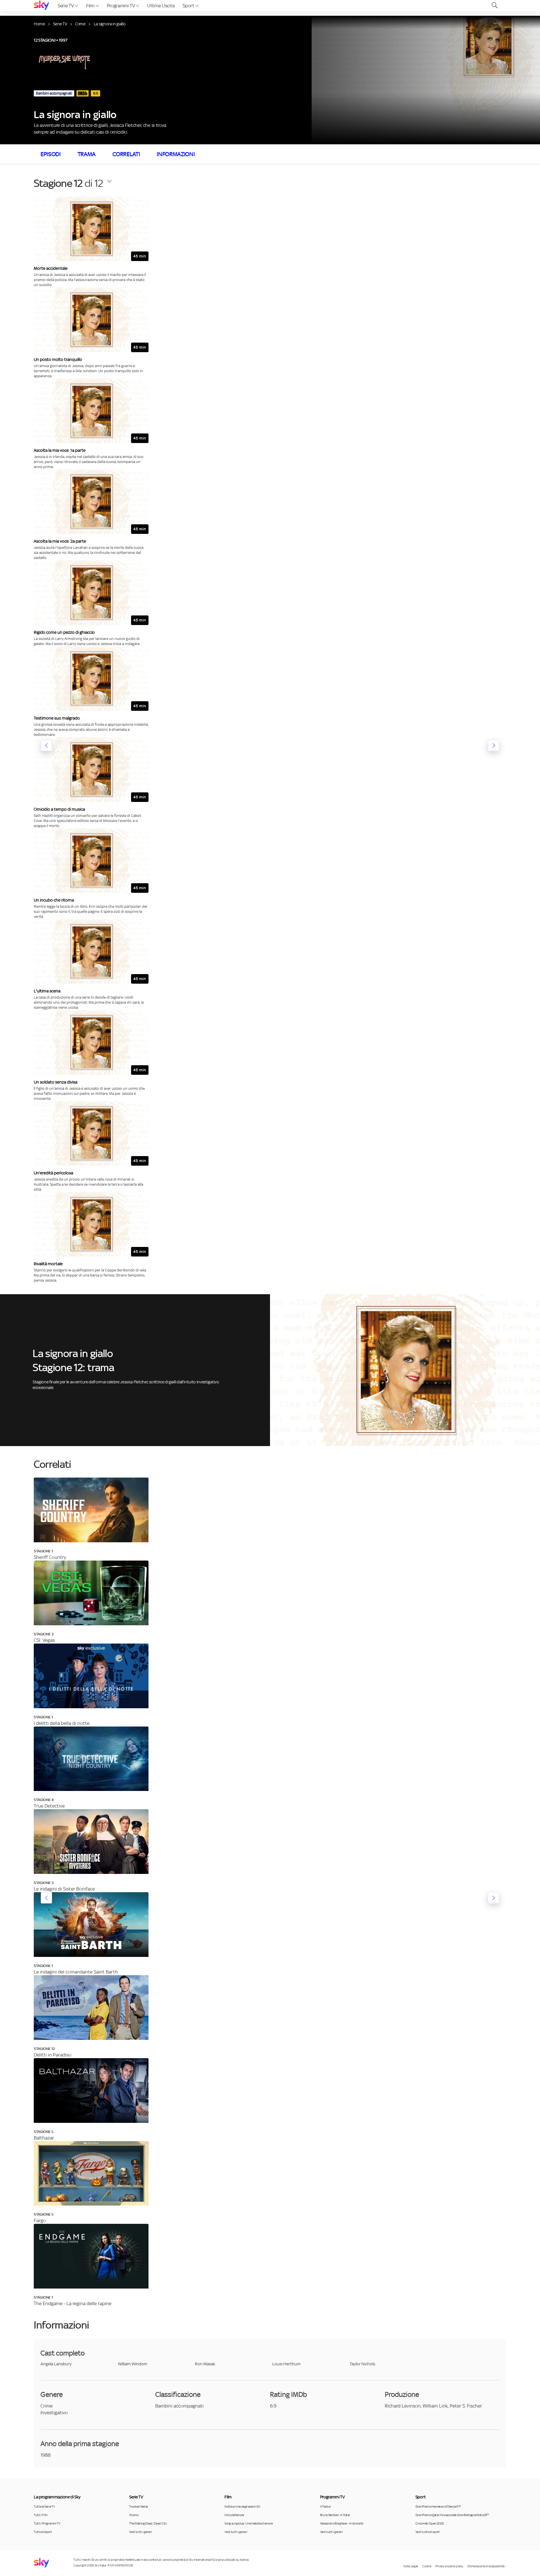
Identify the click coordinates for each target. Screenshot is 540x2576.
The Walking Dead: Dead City (148, 2523)
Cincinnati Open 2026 (430, 2523)
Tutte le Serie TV (44, 2507)
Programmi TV (121, 6)
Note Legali (411, 2566)
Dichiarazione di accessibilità (486, 2566)
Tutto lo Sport (43, 2532)
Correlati (126, 154)
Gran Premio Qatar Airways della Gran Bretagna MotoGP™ (452, 2515)
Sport (189, 6)
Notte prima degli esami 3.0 (242, 2507)
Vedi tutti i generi (140, 2532)
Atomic (134, 2515)
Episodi (51, 154)
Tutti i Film (41, 2515)
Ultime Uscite (161, 6)
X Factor (325, 2507)
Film (91, 6)
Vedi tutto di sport (428, 2532)
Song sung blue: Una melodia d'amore (248, 2523)
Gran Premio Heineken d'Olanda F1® (438, 2507)
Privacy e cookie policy (449, 2566)
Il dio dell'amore (234, 2515)
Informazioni (176, 154)
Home (39, 24)
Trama (87, 154)
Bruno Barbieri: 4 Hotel (335, 2515)
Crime (80, 24)
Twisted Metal (138, 2507)
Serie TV (66, 6)
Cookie (427, 2566)
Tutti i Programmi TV (47, 2523)
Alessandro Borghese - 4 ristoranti (342, 2523)
